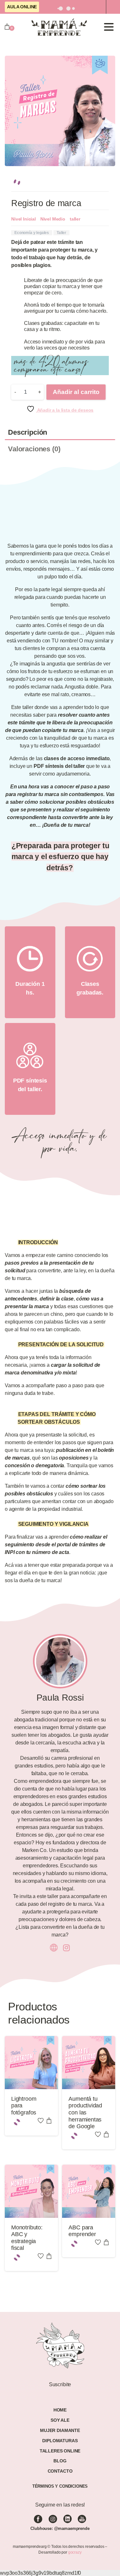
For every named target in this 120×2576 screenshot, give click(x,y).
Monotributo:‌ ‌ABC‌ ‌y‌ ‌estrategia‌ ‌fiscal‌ (27, 2230)
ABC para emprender (82, 2223)
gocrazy (75, 2540)
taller (75, 215)
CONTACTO (60, 2459)
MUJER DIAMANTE (60, 2418)
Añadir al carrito (76, 388)
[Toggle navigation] (109, 27)
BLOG (60, 2449)
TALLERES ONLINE (60, 2438)
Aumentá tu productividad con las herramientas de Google (85, 2109)
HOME (60, 2398)
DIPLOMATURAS (60, 2428)
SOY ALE (60, 2408)
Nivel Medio (53, 215)
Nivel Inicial (24, 215)
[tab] (60, 429)
